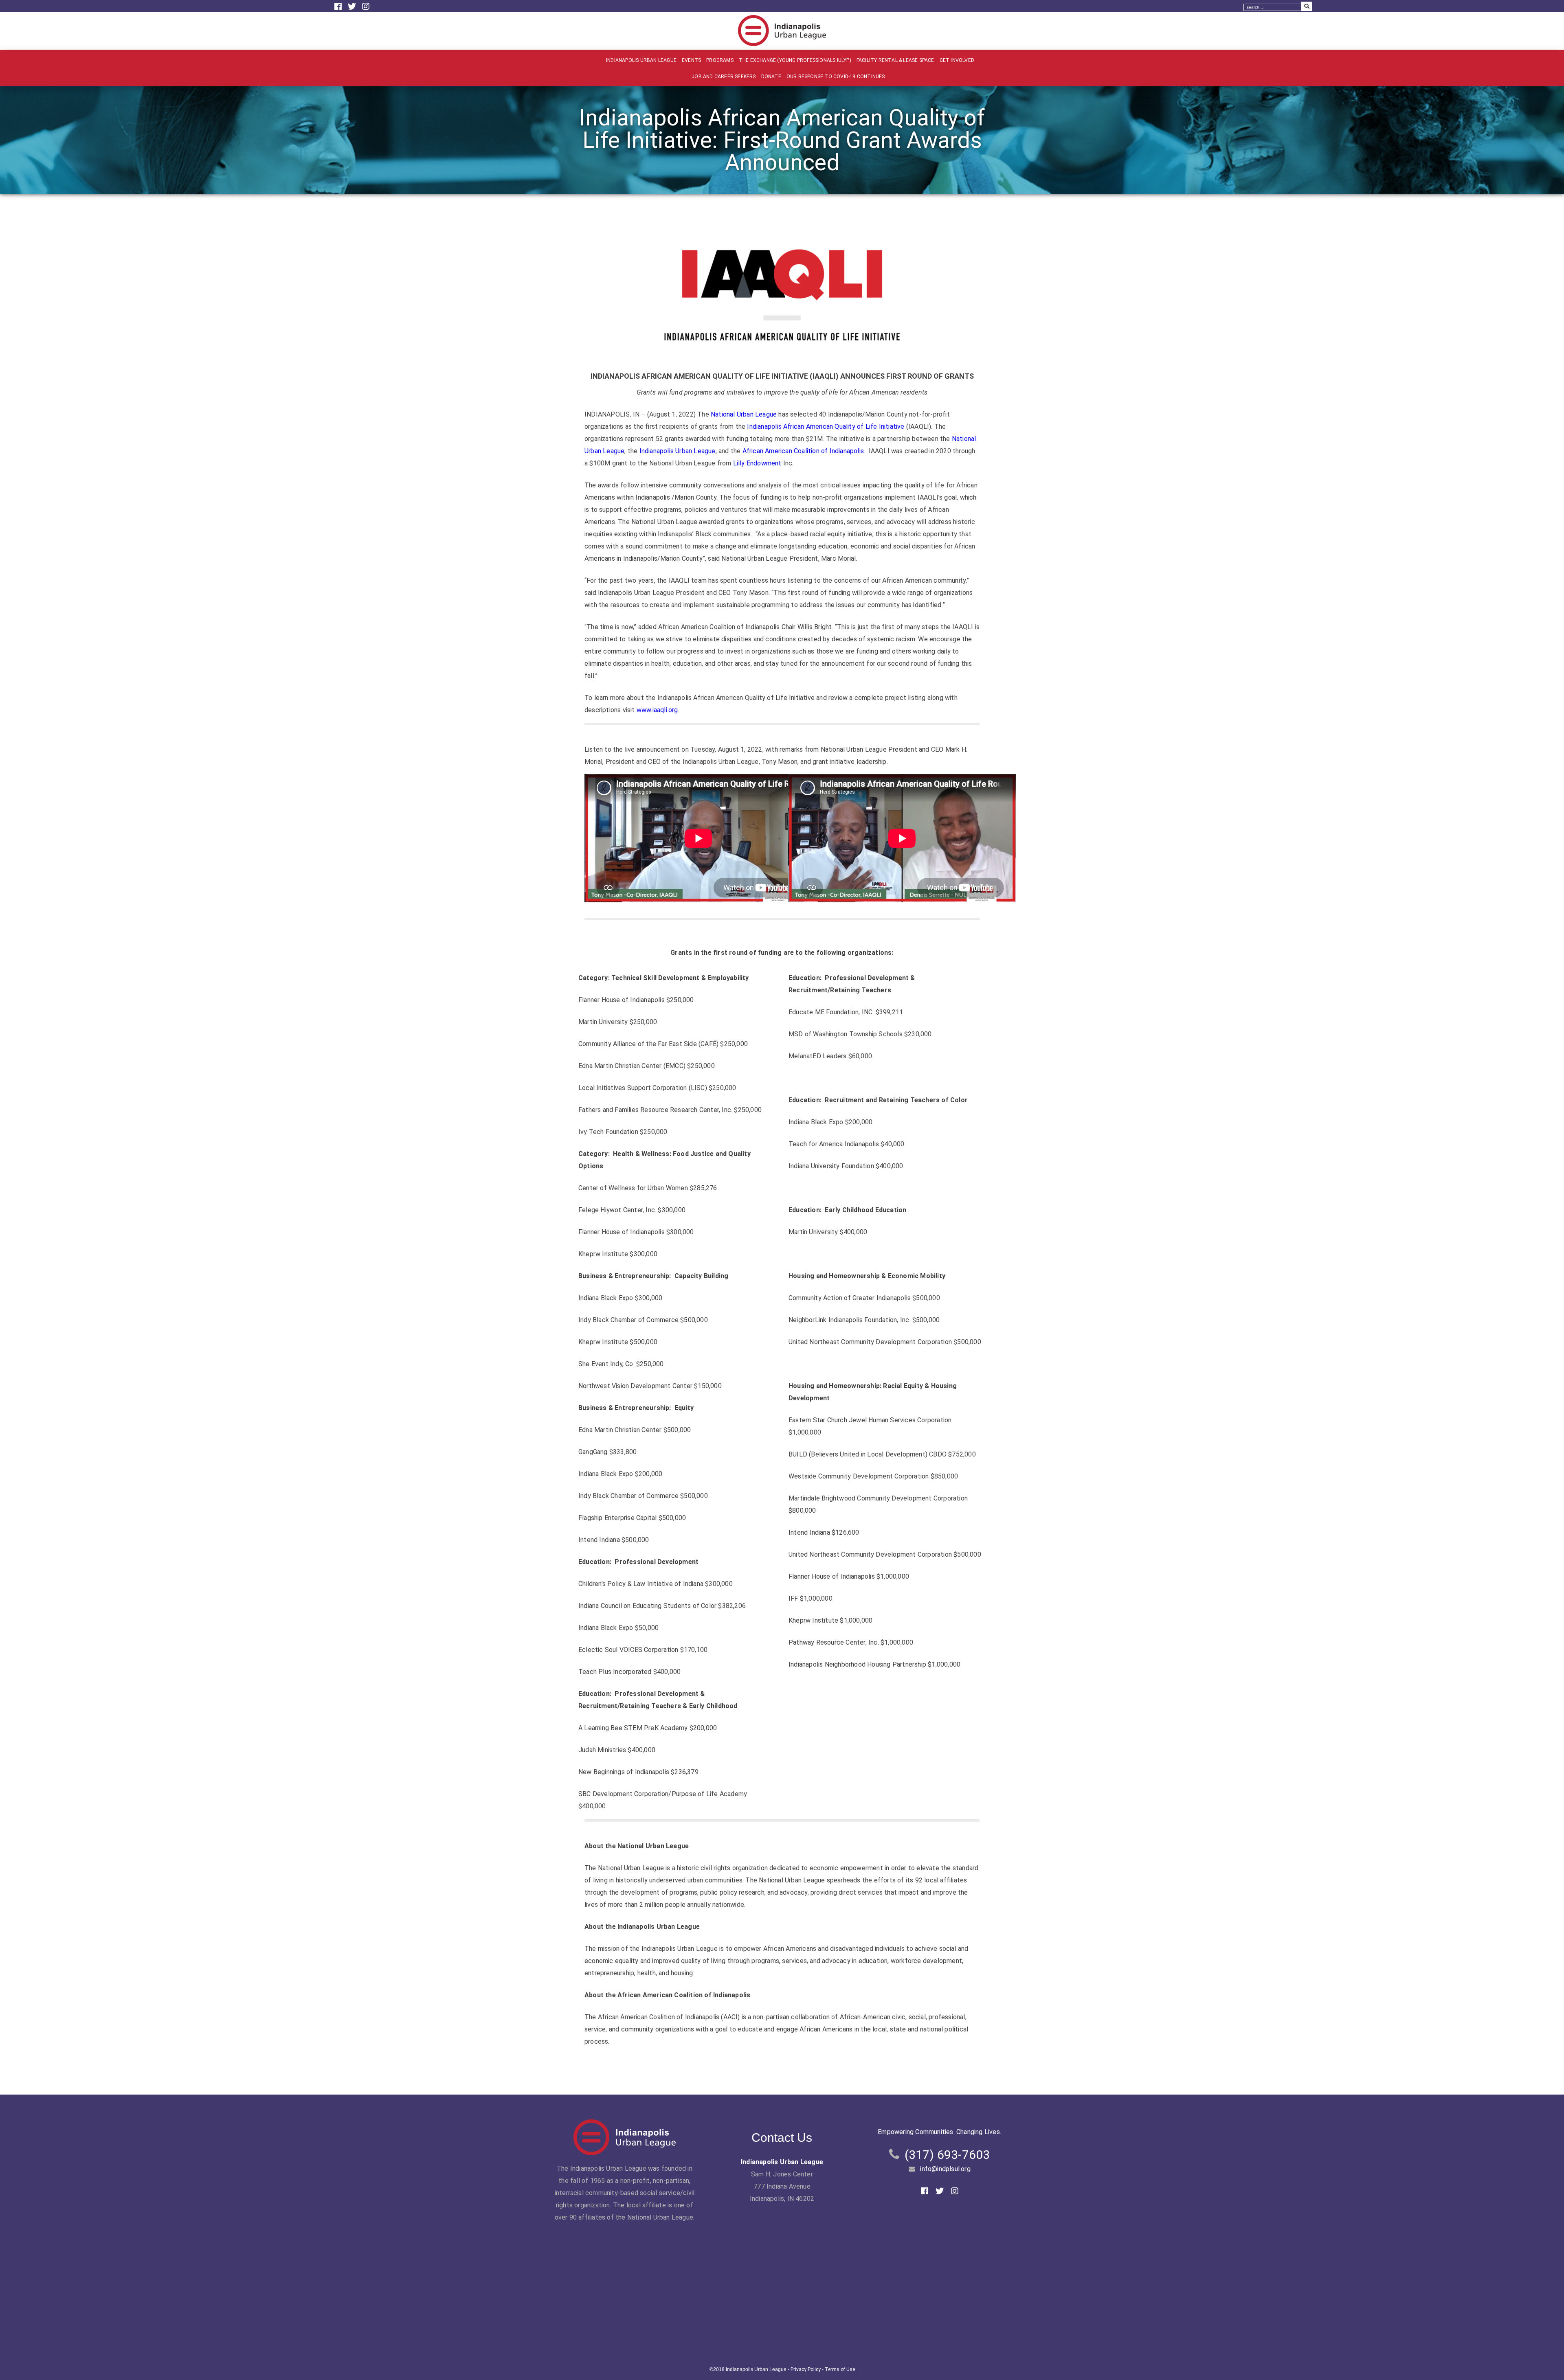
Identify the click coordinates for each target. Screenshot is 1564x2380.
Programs (720, 60)
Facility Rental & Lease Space (895, 60)
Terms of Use (840, 2369)
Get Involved (957, 60)
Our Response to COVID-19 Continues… (838, 77)
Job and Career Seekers (724, 77)
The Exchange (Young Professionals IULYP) (795, 60)
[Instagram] (366, 7)
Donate (771, 77)
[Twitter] (353, 7)
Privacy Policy (806, 2369)
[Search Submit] (1307, 6)
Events (691, 60)
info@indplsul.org (945, 2169)
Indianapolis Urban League (641, 60)
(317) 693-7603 (947, 2155)
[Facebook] (339, 7)
